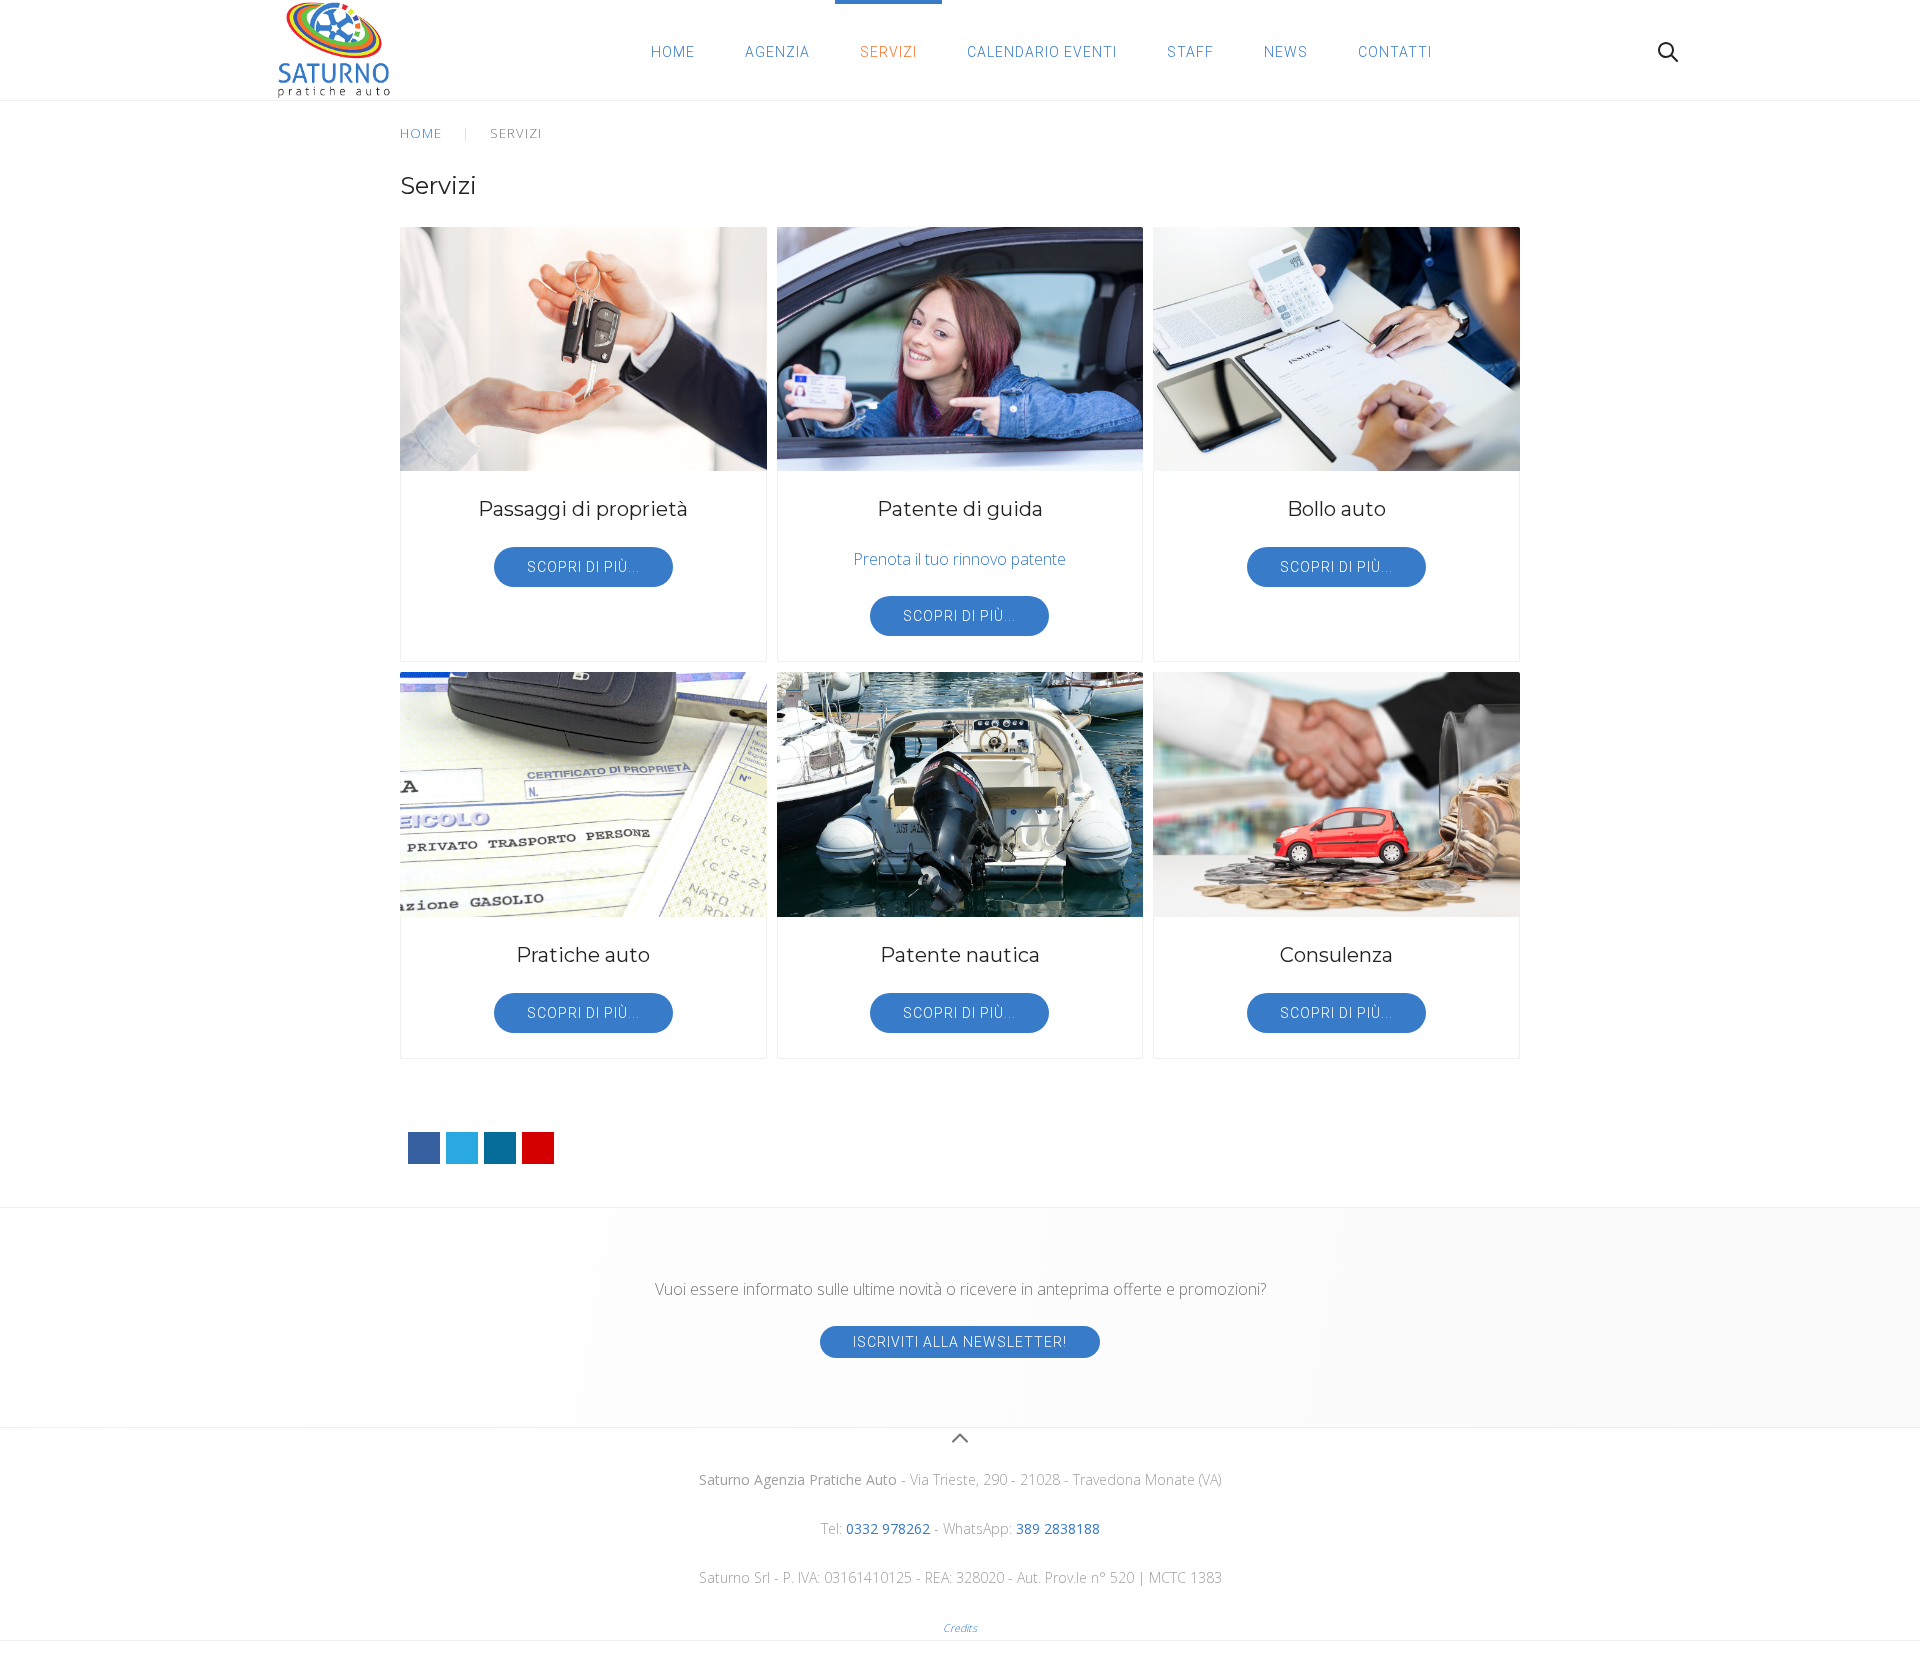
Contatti (1395, 52)
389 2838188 (1058, 1528)
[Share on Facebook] (424, 1148)
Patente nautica (960, 955)
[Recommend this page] (538, 1148)
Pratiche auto (583, 955)
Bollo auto (1336, 509)
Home (673, 52)
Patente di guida (960, 509)
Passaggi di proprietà (583, 509)
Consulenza (1336, 955)
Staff (1190, 52)
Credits (960, 1628)
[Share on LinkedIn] (500, 1148)
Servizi (888, 52)
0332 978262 (888, 1528)
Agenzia (777, 52)
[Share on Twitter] (462, 1148)
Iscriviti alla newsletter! (960, 1342)
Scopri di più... (583, 567)
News (1286, 52)
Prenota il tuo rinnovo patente (959, 559)
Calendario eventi (1042, 52)
